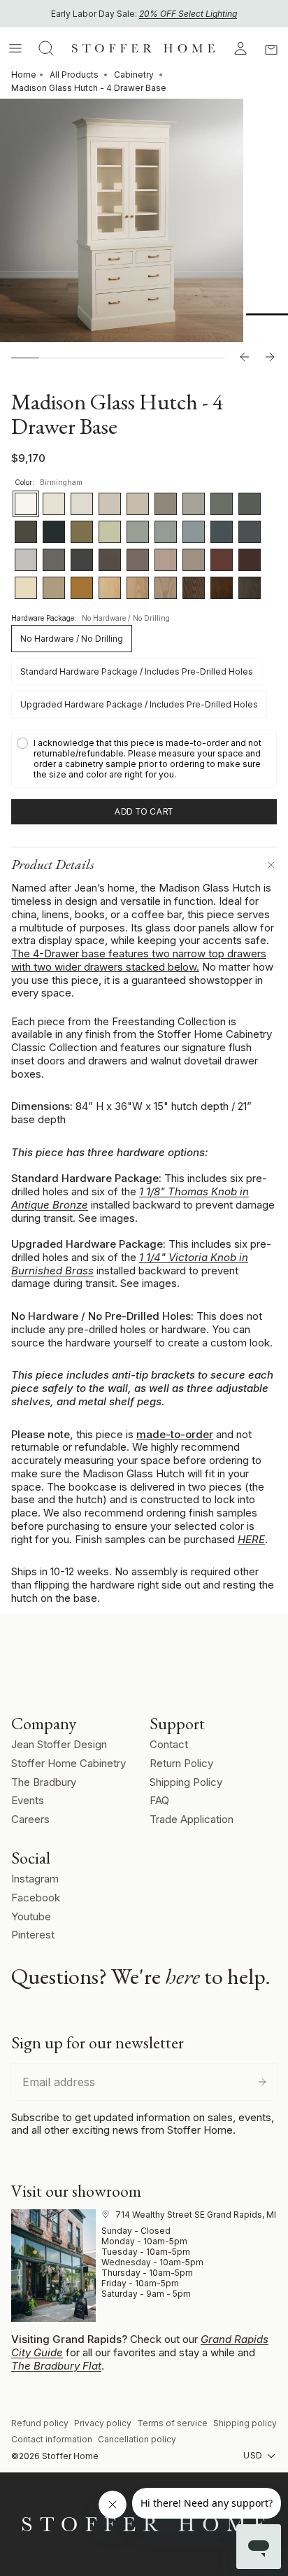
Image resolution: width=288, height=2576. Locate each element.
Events (28, 1800)
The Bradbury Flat (56, 2366)
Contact (169, 1744)
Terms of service (172, 2423)
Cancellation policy (137, 2439)
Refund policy (40, 2423)
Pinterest (33, 1935)
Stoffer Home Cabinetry (69, 1763)
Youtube (31, 1916)
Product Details (53, 864)
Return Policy (181, 1763)
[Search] (46, 48)
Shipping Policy (186, 1782)
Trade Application (192, 1819)
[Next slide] (270, 358)
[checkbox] (144, 759)
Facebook (36, 1898)
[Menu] (15, 48)
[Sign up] (262, 2082)
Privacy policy (103, 2423)
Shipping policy (245, 2423)
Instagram (35, 1879)
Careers (30, 1819)
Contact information (52, 2439)
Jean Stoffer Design (59, 1744)
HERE (251, 1539)
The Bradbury (44, 1782)
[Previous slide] (245, 358)
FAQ (159, 1800)
